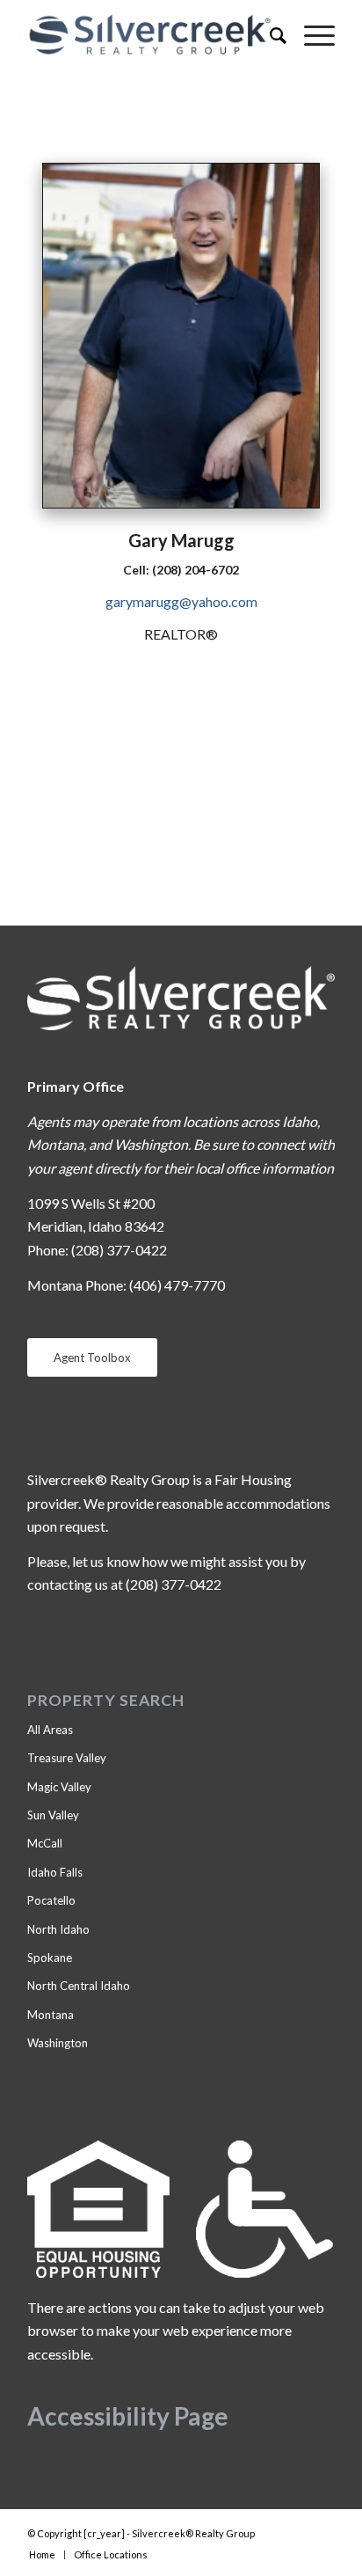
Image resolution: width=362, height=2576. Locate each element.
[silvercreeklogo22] (150, 35)
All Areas (50, 1730)
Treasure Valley (67, 1758)
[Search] (269, 35)
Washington (58, 2043)
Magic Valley (59, 1787)
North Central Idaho (79, 1986)
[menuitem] (269, 35)
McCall (45, 1843)
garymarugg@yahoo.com (181, 601)
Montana (51, 2015)
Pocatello (51, 1900)
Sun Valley (53, 1815)
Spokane (50, 1958)
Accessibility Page (128, 2416)
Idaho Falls (55, 1872)
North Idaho (58, 1929)
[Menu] (311, 35)
